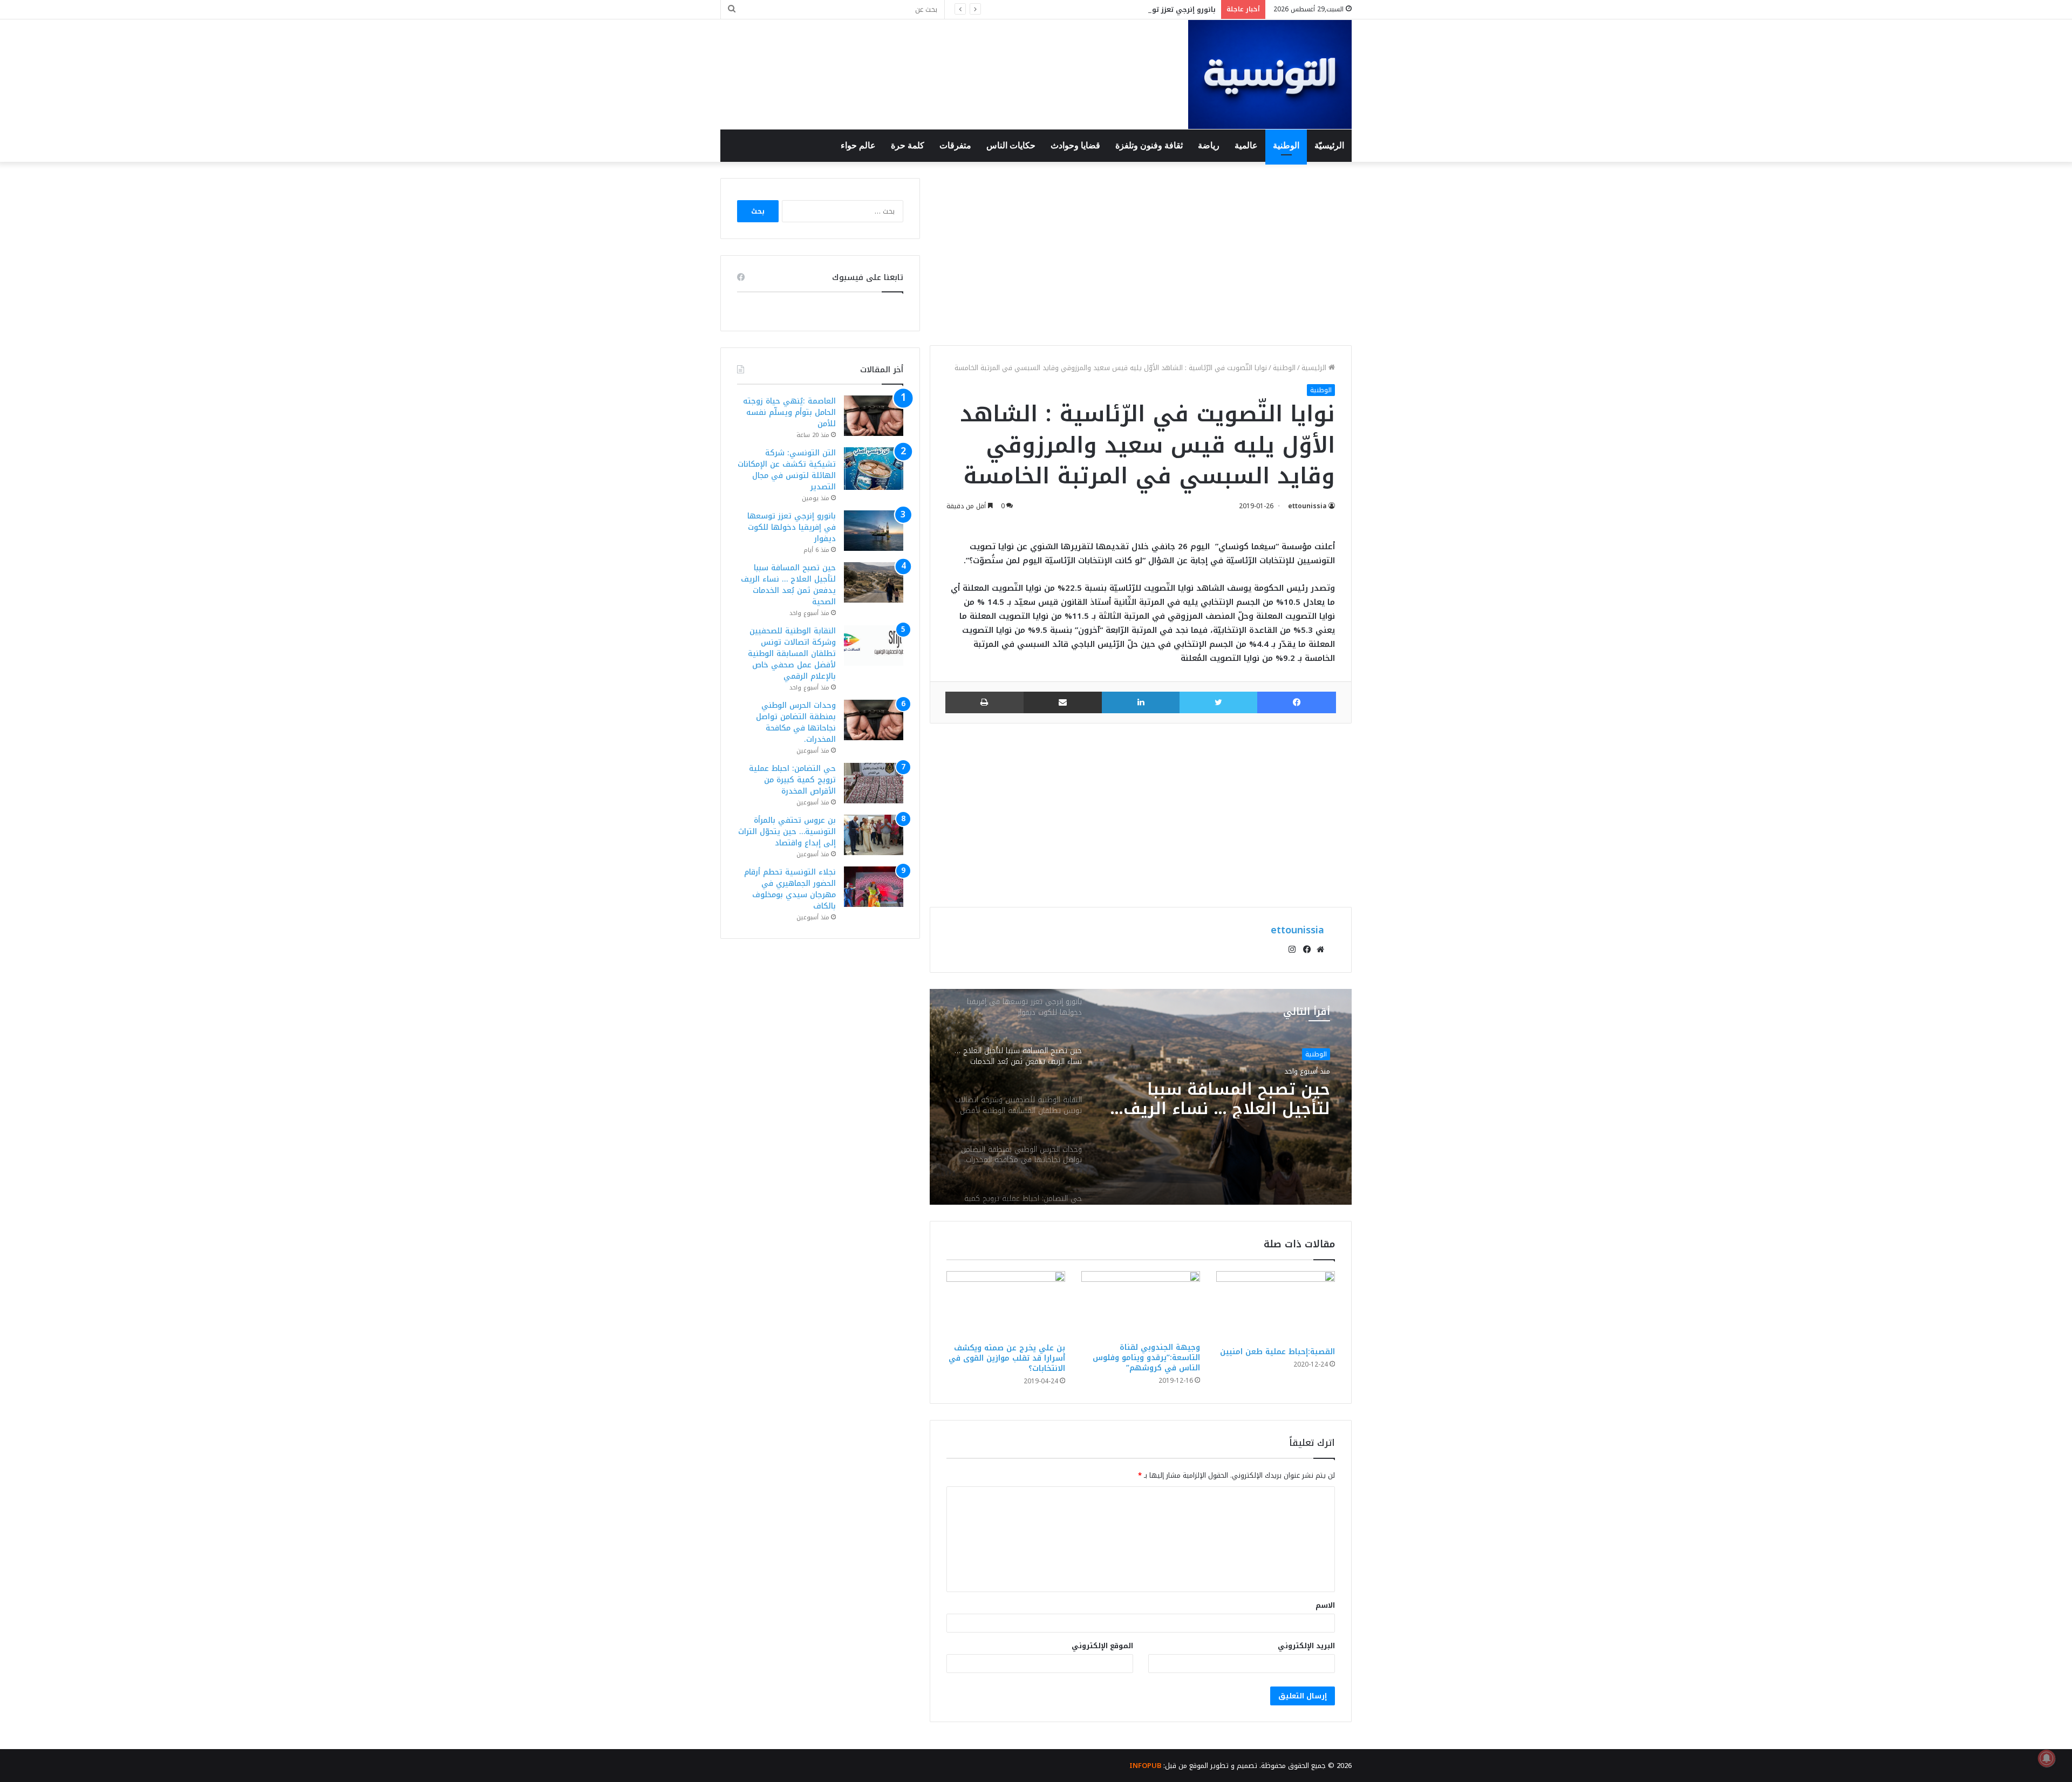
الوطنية (1286, 145)
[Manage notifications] (2047, 1758)
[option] (1141, 1097)
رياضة (1209, 145)
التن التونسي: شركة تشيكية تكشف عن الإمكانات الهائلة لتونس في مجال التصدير (787, 470)
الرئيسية (1315, 368)
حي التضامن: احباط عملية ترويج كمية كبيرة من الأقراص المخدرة (792, 780)
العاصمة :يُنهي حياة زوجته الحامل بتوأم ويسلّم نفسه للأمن (789, 412)
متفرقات (955, 145)
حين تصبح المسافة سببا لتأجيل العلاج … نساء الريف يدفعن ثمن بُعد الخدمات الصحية (788, 585)
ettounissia (1307, 506)
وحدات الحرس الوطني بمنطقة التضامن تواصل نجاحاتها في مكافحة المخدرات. (796, 722)
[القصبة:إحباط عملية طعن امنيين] (1276, 1306)
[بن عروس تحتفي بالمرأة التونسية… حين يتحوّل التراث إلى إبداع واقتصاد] (874, 835)
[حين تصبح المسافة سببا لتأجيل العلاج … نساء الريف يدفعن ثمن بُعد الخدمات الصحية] (874, 582)
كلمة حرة (908, 145)
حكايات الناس (1011, 145)
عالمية (1246, 145)
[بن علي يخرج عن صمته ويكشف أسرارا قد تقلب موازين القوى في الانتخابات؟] (1006, 1304)
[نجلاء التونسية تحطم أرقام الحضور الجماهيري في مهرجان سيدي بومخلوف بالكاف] (874, 887)
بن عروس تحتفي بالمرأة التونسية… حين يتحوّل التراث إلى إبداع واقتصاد (787, 832)
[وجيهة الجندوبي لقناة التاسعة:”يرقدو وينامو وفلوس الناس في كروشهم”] (1141, 1304)
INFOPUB (1145, 1766)
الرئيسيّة (1329, 145)
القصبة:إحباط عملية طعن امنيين (1277, 1352)
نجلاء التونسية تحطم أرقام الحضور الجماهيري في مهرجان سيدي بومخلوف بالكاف (790, 889)
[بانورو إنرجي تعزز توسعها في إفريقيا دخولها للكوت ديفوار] (874, 531)
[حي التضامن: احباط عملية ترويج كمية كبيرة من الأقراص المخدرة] (874, 783)
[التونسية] (1270, 74)
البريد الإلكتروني (1306, 1646)
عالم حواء (858, 145)
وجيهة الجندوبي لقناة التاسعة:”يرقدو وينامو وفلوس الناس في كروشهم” (1146, 1358)
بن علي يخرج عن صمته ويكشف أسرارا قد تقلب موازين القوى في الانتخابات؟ (1007, 1358)
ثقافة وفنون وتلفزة (1149, 145)
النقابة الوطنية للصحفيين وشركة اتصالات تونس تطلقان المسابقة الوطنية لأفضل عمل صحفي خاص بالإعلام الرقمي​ (1216, 1099)
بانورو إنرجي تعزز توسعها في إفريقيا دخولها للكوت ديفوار (1119, 9)
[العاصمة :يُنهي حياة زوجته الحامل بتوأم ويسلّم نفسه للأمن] (874, 416)
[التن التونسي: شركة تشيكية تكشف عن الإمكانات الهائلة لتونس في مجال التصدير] (874, 469)
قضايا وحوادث (1075, 145)
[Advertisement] (1141, 254)
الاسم (1325, 1605)
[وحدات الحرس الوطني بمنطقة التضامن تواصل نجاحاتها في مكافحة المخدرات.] (874, 720)
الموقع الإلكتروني (1102, 1646)
